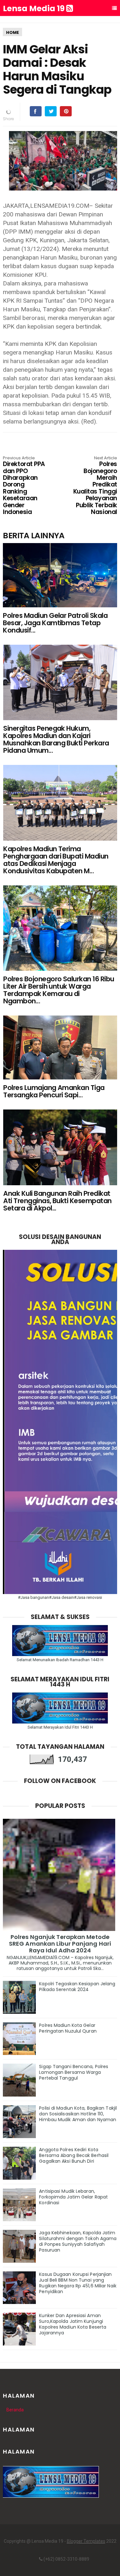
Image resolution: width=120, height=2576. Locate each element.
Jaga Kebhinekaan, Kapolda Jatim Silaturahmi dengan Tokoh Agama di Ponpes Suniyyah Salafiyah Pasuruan (78, 2241)
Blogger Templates (86, 2541)
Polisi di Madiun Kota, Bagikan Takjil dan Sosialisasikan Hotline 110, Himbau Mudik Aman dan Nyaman (78, 2114)
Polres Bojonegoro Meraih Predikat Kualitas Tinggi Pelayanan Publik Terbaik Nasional (95, 486)
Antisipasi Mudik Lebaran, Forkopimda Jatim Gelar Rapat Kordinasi (73, 2197)
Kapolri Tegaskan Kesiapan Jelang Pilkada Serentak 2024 (77, 1987)
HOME (12, 32)
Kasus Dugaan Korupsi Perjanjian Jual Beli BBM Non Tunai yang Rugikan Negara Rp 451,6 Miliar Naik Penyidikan (78, 2283)
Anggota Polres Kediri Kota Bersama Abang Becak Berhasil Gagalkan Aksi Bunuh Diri (74, 2155)
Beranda (15, 2410)
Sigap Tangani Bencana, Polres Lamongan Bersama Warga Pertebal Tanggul (74, 2072)
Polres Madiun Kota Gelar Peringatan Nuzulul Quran (68, 2028)
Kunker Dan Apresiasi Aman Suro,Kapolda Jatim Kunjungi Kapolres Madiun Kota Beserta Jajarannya (73, 2324)
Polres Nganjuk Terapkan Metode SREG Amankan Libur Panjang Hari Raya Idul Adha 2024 (60, 1944)
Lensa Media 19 (35, 9)
